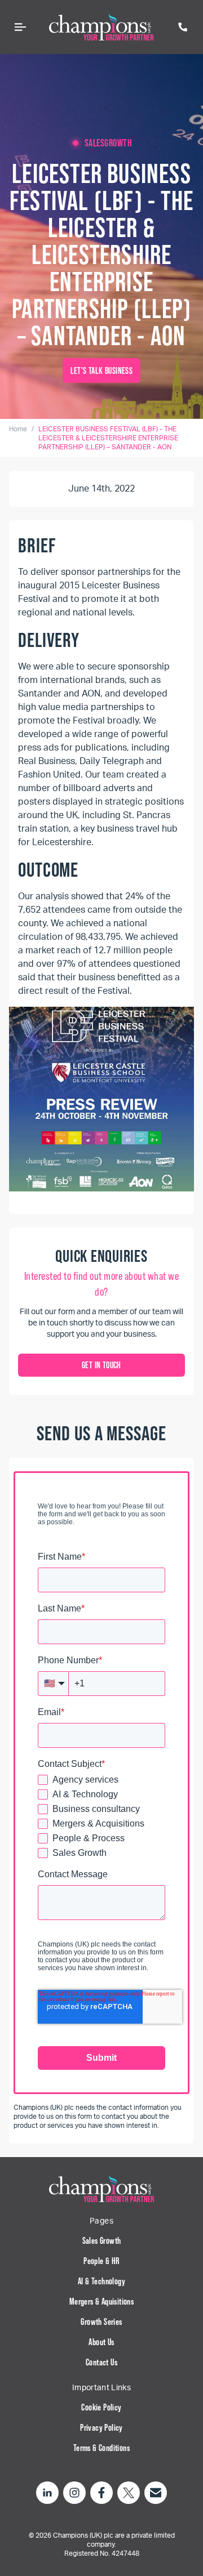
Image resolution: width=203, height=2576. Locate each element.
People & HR (101, 2261)
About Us (101, 2342)
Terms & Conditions (101, 2448)
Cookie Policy (101, 2407)
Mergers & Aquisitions (101, 2301)
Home (18, 429)
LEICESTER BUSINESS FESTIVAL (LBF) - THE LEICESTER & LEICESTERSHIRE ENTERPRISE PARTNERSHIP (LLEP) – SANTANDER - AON (108, 438)
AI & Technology (101, 2281)
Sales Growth (102, 2240)
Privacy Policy (101, 2427)
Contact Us (101, 2362)
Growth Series (101, 2321)
